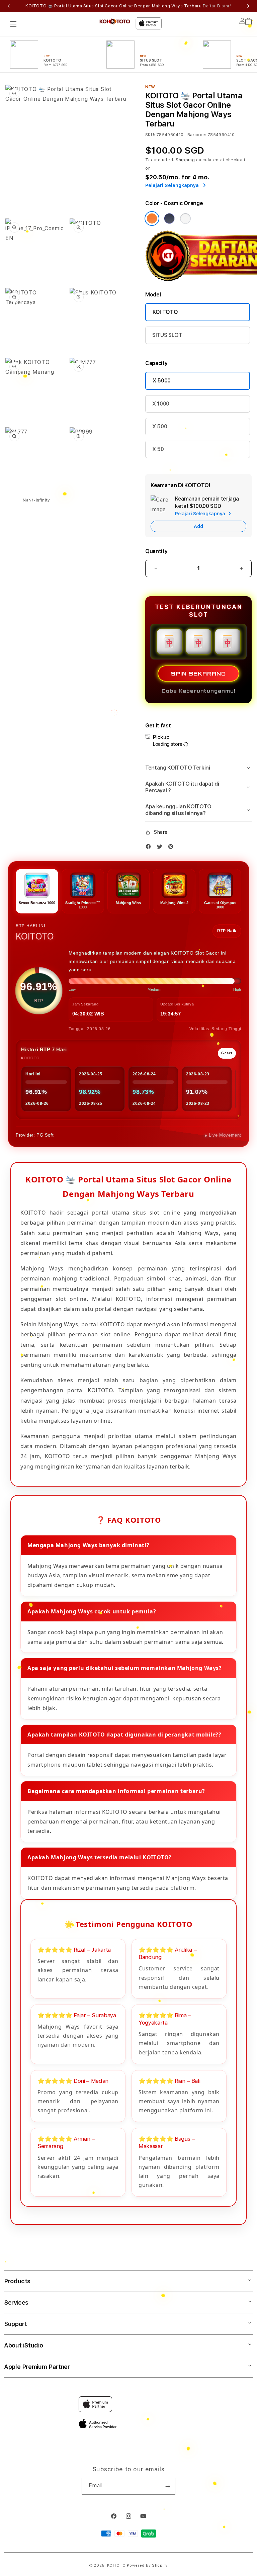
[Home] (115, 21)
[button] (13, 24)
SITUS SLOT (167, 335)
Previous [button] (9, 6)
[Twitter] (161, 848)
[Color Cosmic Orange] (152, 218)
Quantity (156, 551)
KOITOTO (116, 2565)
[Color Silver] (185, 218)
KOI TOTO (165, 312)
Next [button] (248, 6)
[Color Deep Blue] (169, 218)
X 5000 (162, 381)
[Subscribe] (168, 2486)
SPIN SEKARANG (198, 674)
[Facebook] (150, 848)
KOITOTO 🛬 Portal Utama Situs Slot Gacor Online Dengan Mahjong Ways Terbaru (128, 6)
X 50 (158, 449)
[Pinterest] (172, 848)
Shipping (185, 160)
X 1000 (161, 404)
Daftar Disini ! (217, 6)
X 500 (160, 426)
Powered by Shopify (147, 2565)
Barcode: (197, 135)
